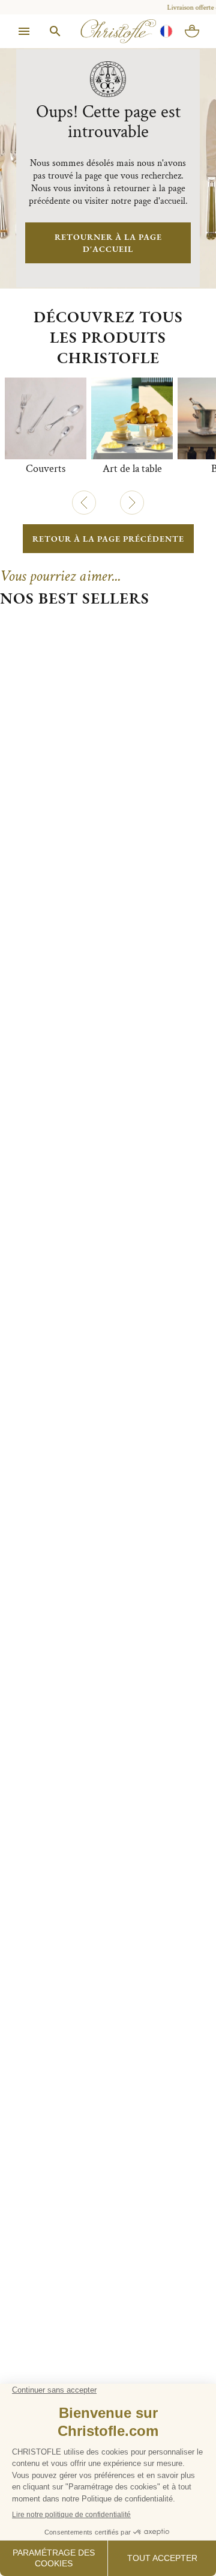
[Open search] (55, 31)
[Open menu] (24, 31)
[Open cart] (192, 31)
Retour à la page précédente (108, 539)
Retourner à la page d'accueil (108, 243)
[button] (84, 503)
